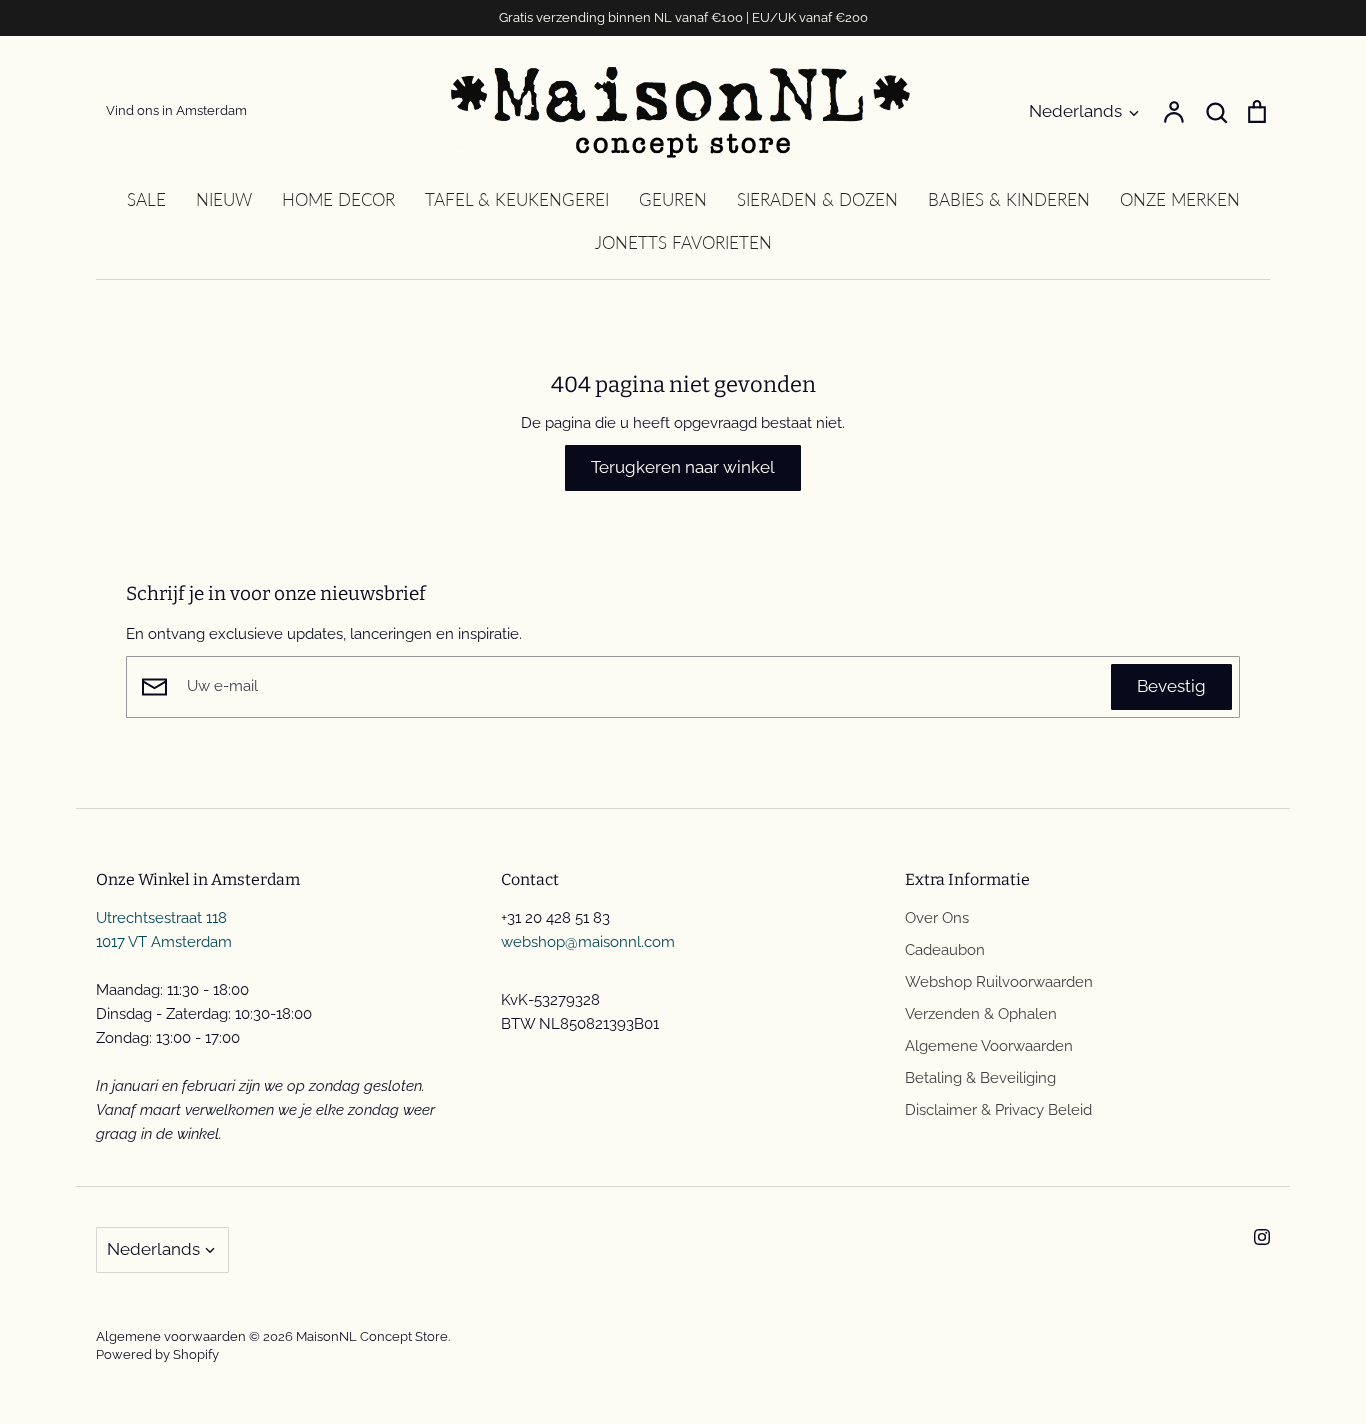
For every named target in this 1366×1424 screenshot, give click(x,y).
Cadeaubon (945, 950)
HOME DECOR (338, 199)
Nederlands (1075, 111)
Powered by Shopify (157, 1354)
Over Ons (937, 918)
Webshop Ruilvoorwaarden (999, 982)
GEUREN (673, 199)
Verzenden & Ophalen (981, 1014)
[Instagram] (1262, 1237)
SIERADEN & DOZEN (817, 199)
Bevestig (1171, 686)
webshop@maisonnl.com (588, 942)
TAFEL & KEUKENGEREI (517, 199)
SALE (146, 199)
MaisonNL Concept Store (372, 1336)
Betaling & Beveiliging (980, 1078)
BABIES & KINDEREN (1009, 199)
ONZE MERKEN (1180, 199)
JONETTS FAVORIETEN (683, 242)
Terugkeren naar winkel (683, 467)
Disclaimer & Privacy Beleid (998, 1110)
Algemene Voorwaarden (989, 1046)
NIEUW (224, 199)
